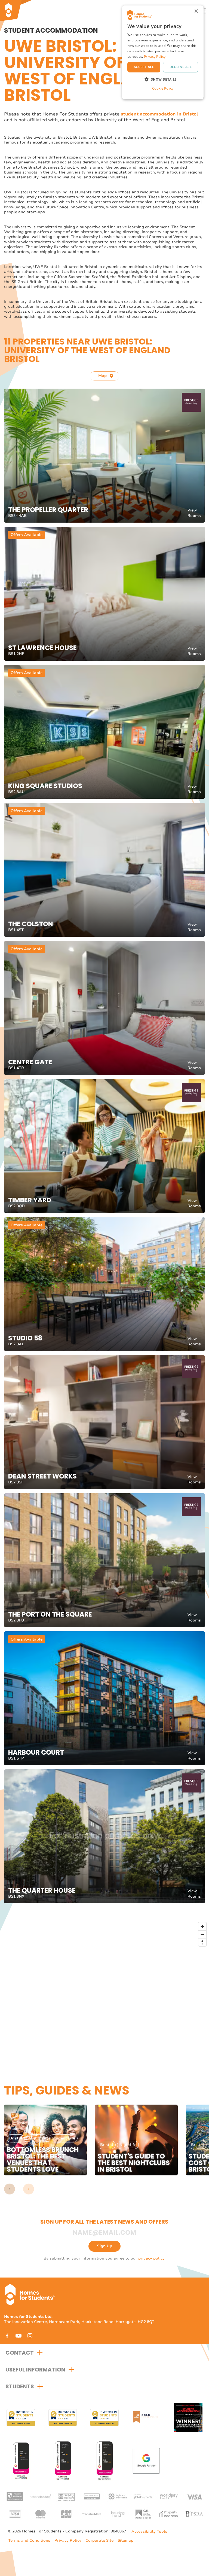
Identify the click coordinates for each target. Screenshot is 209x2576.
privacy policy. (152, 2258)
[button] (10, 2189)
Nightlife (37, 2138)
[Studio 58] (104, 1284)
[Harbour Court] (104, 1698)
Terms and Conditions (29, 2540)
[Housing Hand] (117, 2514)
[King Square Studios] (104, 732)
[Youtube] (19, 2336)
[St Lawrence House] (104, 594)
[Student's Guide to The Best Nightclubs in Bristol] (136, 2140)
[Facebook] (7, 2336)
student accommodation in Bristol (159, 114)
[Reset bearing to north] (202, 1942)
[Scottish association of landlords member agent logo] (143, 2514)
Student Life (63, 2138)
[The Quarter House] (104, 1836)
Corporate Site (99, 2540)
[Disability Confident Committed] (66, 2496)
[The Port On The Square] (104, 1560)
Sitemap (125, 2540)
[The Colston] (104, 870)
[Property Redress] (169, 2514)
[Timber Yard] (104, 1146)
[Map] (107, 1990)
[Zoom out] (202, 1934)
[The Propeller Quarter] (104, 456)
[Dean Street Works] (104, 1422)
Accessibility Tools (149, 2532)
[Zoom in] (202, 1926)
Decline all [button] (181, 67)
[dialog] (163, 52)
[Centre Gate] (104, 1008)
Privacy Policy (68, 2540)
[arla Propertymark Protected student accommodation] (92, 2496)
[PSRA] (194, 2514)
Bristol (16, 2138)
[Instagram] (30, 2336)
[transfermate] (92, 2514)
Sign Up (104, 2246)
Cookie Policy (163, 88)
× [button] (196, 11)
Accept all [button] (144, 67)
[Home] (26, 11)
